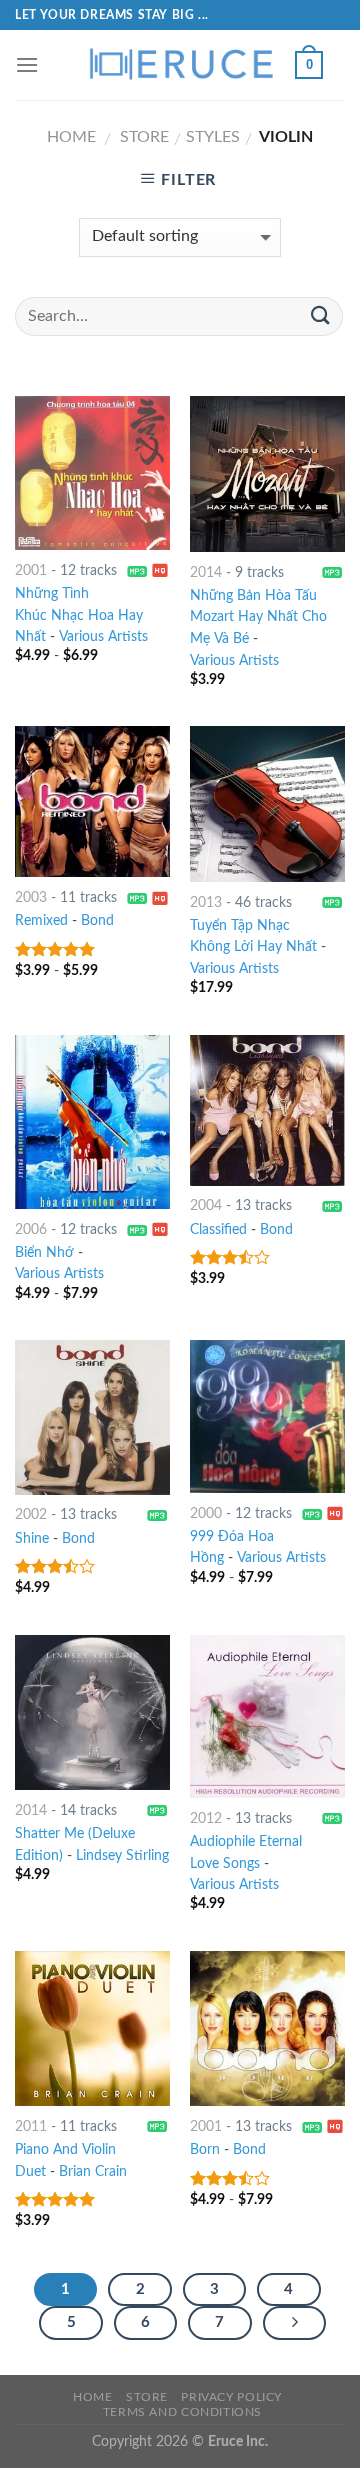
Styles (213, 137)
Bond (97, 921)
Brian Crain (93, 2172)
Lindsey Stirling (122, 1856)
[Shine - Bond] (92, 1417)
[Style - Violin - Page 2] (295, 2323)
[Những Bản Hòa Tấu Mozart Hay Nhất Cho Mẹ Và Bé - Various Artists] (267, 473)
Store (144, 137)
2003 (31, 898)
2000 (206, 1514)
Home (71, 137)
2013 (206, 903)
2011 (31, 2127)
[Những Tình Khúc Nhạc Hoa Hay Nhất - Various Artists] (92, 473)
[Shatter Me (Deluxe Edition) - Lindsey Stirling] (92, 1712)
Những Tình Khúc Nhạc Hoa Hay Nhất (79, 616)
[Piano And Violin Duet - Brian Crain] (92, 2028)
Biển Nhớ (44, 1253)
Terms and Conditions (182, 2412)
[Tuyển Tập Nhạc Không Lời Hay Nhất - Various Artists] (267, 803)
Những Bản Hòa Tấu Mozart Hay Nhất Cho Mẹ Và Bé (258, 618)
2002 (31, 1515)
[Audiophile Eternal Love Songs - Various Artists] (267, 1716)
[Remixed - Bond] (92, 801)
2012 (206, 1819)
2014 (206, 573)
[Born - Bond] (267, 2028)
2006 (31, 1230)
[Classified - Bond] (267, 1110)
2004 (206, 1206)
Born (205, 2150)
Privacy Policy (231, 2397)
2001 (31, 571)
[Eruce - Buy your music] (180, 65)
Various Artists (103, 637)
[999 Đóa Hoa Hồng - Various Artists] (267, 1416)
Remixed (41, 921)
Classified (218, 1230)
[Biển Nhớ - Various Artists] (92, 1122)
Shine (32, 1539)
